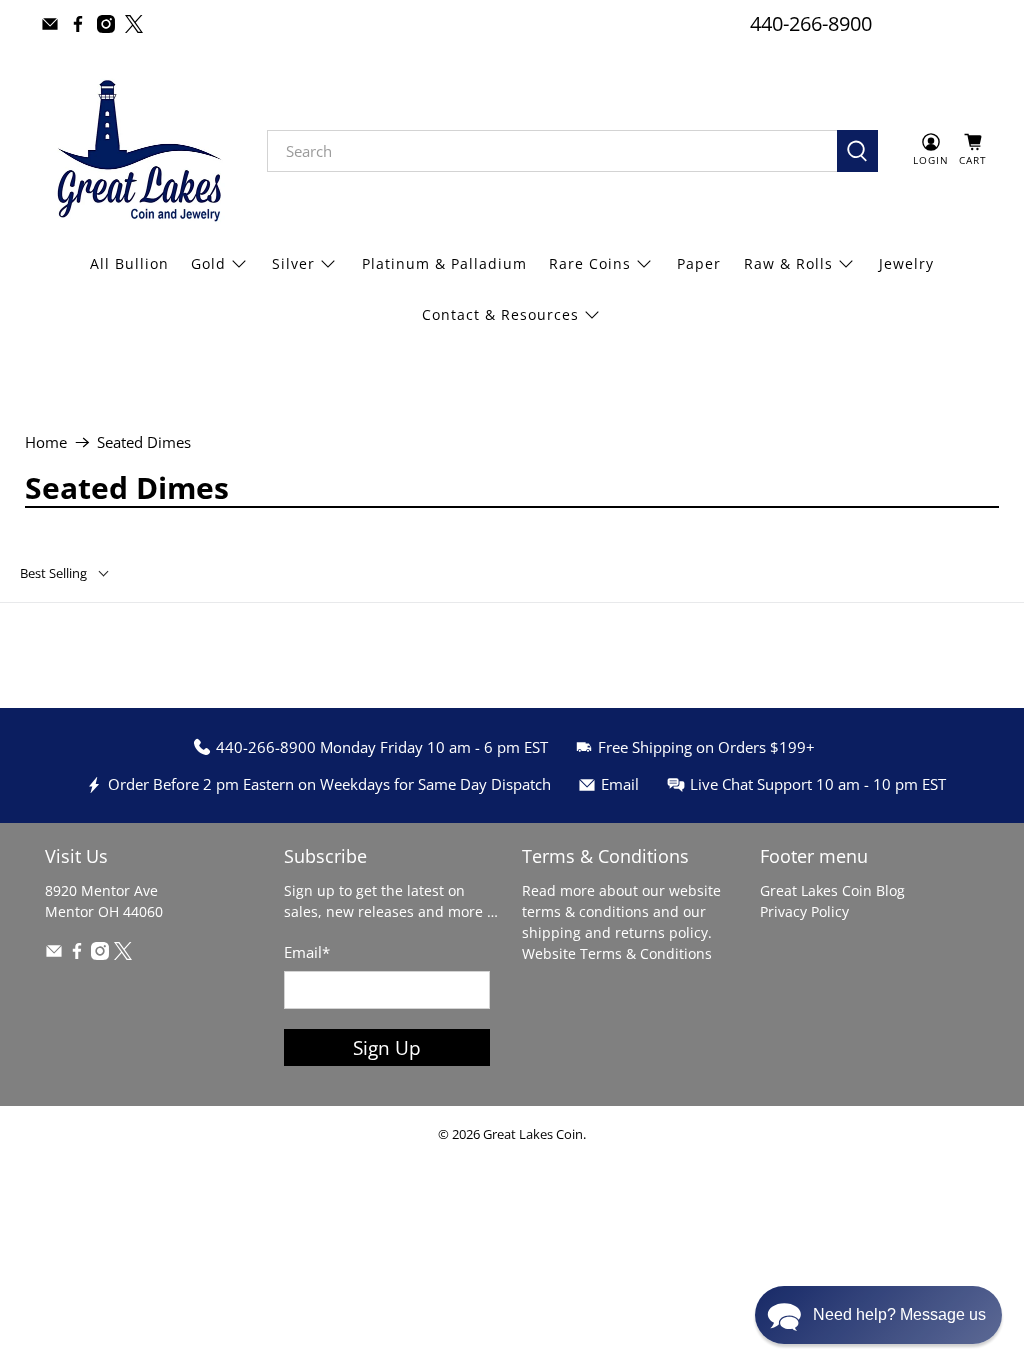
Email (307, 952)
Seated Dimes (144, 442)
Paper (699, 263)
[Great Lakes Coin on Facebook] (78, 24)
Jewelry (906, 263)
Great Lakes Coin (533, 1134)
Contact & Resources (500, 314)
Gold (208, 263)
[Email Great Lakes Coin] (50, 24)
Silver (293, 263)
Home (46, 442)
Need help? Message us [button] (899, 1314)
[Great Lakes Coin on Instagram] (106, 24)
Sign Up (387, 1047)
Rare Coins (590, 263)
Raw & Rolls (788, 263)
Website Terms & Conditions (617, 953)
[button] (878, 1315)
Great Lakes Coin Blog (832, 890)
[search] (552, 151)
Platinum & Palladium (444, 263)
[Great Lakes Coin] (137, 151)
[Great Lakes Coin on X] (134, 24)
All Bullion (129, 263)
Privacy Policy (804, 911)
